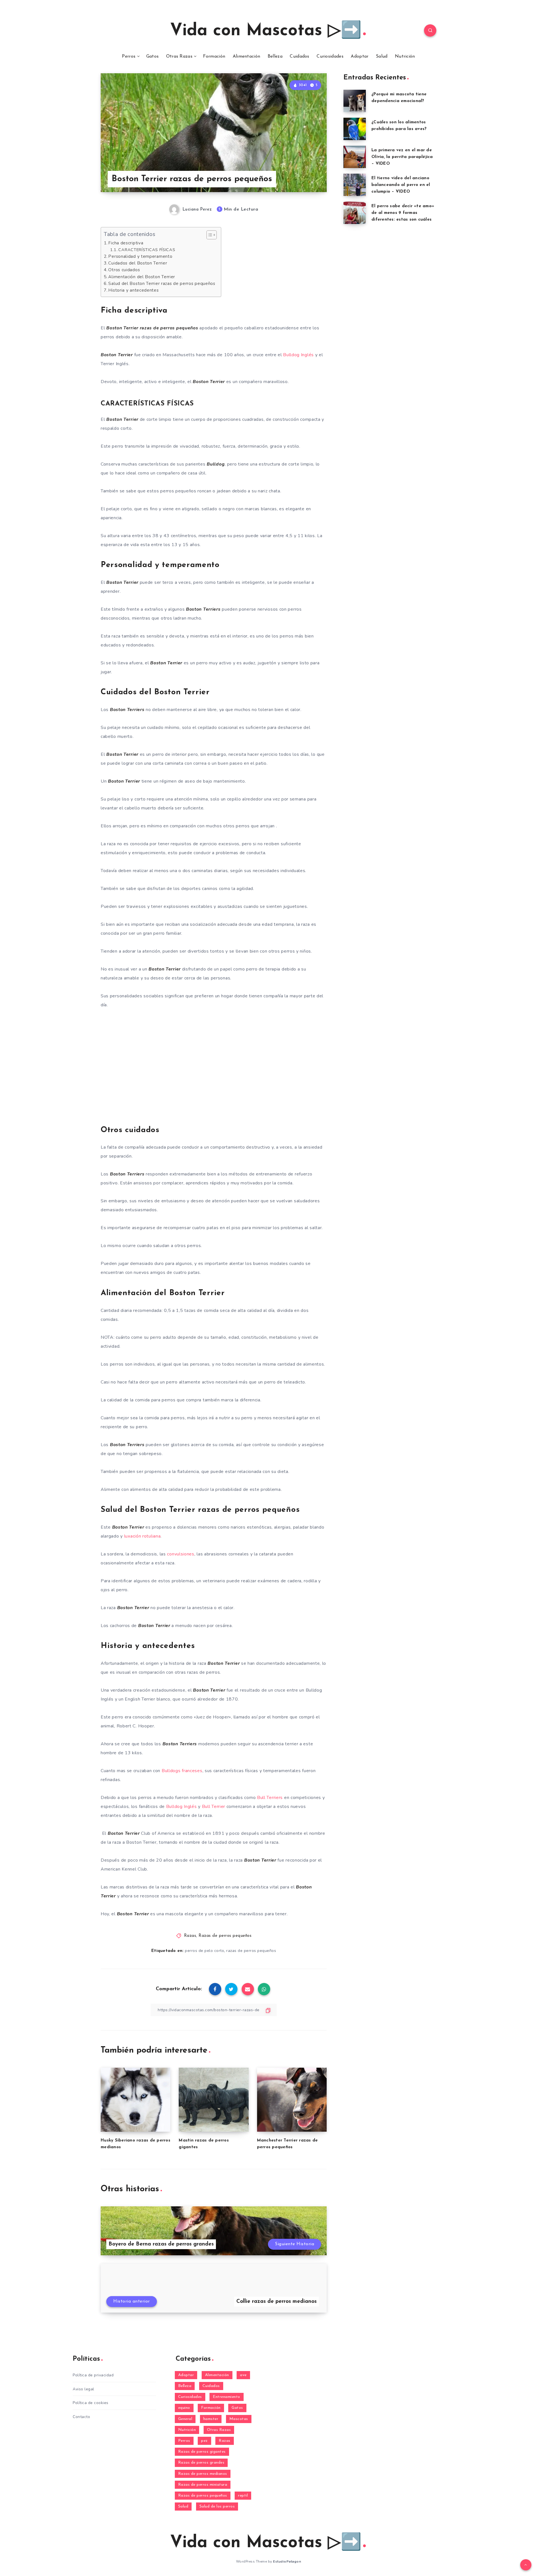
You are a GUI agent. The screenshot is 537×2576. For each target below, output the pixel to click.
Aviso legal (83, 2389)
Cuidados (299, 56)
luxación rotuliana (143, 1536)
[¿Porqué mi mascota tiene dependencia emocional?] (355, 101)
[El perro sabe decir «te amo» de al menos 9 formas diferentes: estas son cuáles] (355, 213)
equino (184, 2408)
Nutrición (405, 56)
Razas (190, 1936)
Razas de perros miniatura (203, 2485)
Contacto (81, 2417)
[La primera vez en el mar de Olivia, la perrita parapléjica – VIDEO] (355, 157)
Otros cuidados (124, 270)
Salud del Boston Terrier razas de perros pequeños (162, 284)
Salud (382, 56)
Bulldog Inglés (298, 355)
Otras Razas (179, 56)
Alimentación (247, 56)
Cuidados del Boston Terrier (138, 263)
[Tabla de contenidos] (212, 235)
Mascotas (239, 2419)
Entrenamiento (227, 2397)
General (185, 2419)
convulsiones (181, 1554)
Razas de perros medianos (203, 2474)
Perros (129, 56)
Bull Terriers (270, 1798)
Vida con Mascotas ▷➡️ (266, 31)
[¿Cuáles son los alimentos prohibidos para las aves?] (355, 129)
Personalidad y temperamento (140, 256)
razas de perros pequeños (251, 1951)
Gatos (153, 56)
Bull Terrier (214, 1807)
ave (243, 2375)
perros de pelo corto (204, 1951)
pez (204, 2441)
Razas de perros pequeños (225, 1936)
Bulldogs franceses (182, 1771)
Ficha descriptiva (126, 243)
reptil (243, 2496)
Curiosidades (330, 56)
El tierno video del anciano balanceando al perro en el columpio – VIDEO (401, 185)
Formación (214, 56)
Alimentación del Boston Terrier (142, 277)
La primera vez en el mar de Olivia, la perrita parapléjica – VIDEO (402, 157)
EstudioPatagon (287, 2561)
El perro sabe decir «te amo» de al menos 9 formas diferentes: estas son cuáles (403, 213)
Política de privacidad (93, 2375)
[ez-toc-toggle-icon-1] (209, 235)
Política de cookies (91, 2403)
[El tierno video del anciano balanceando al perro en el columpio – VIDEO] (355, 185)
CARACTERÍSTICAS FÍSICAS (147, 250)
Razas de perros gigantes (202, 2452)
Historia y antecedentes (133, 290)
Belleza (275, 56)
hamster (211, 2419)
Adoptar (360, 56)
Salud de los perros (217, 2507)
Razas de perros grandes (201, 2463)
